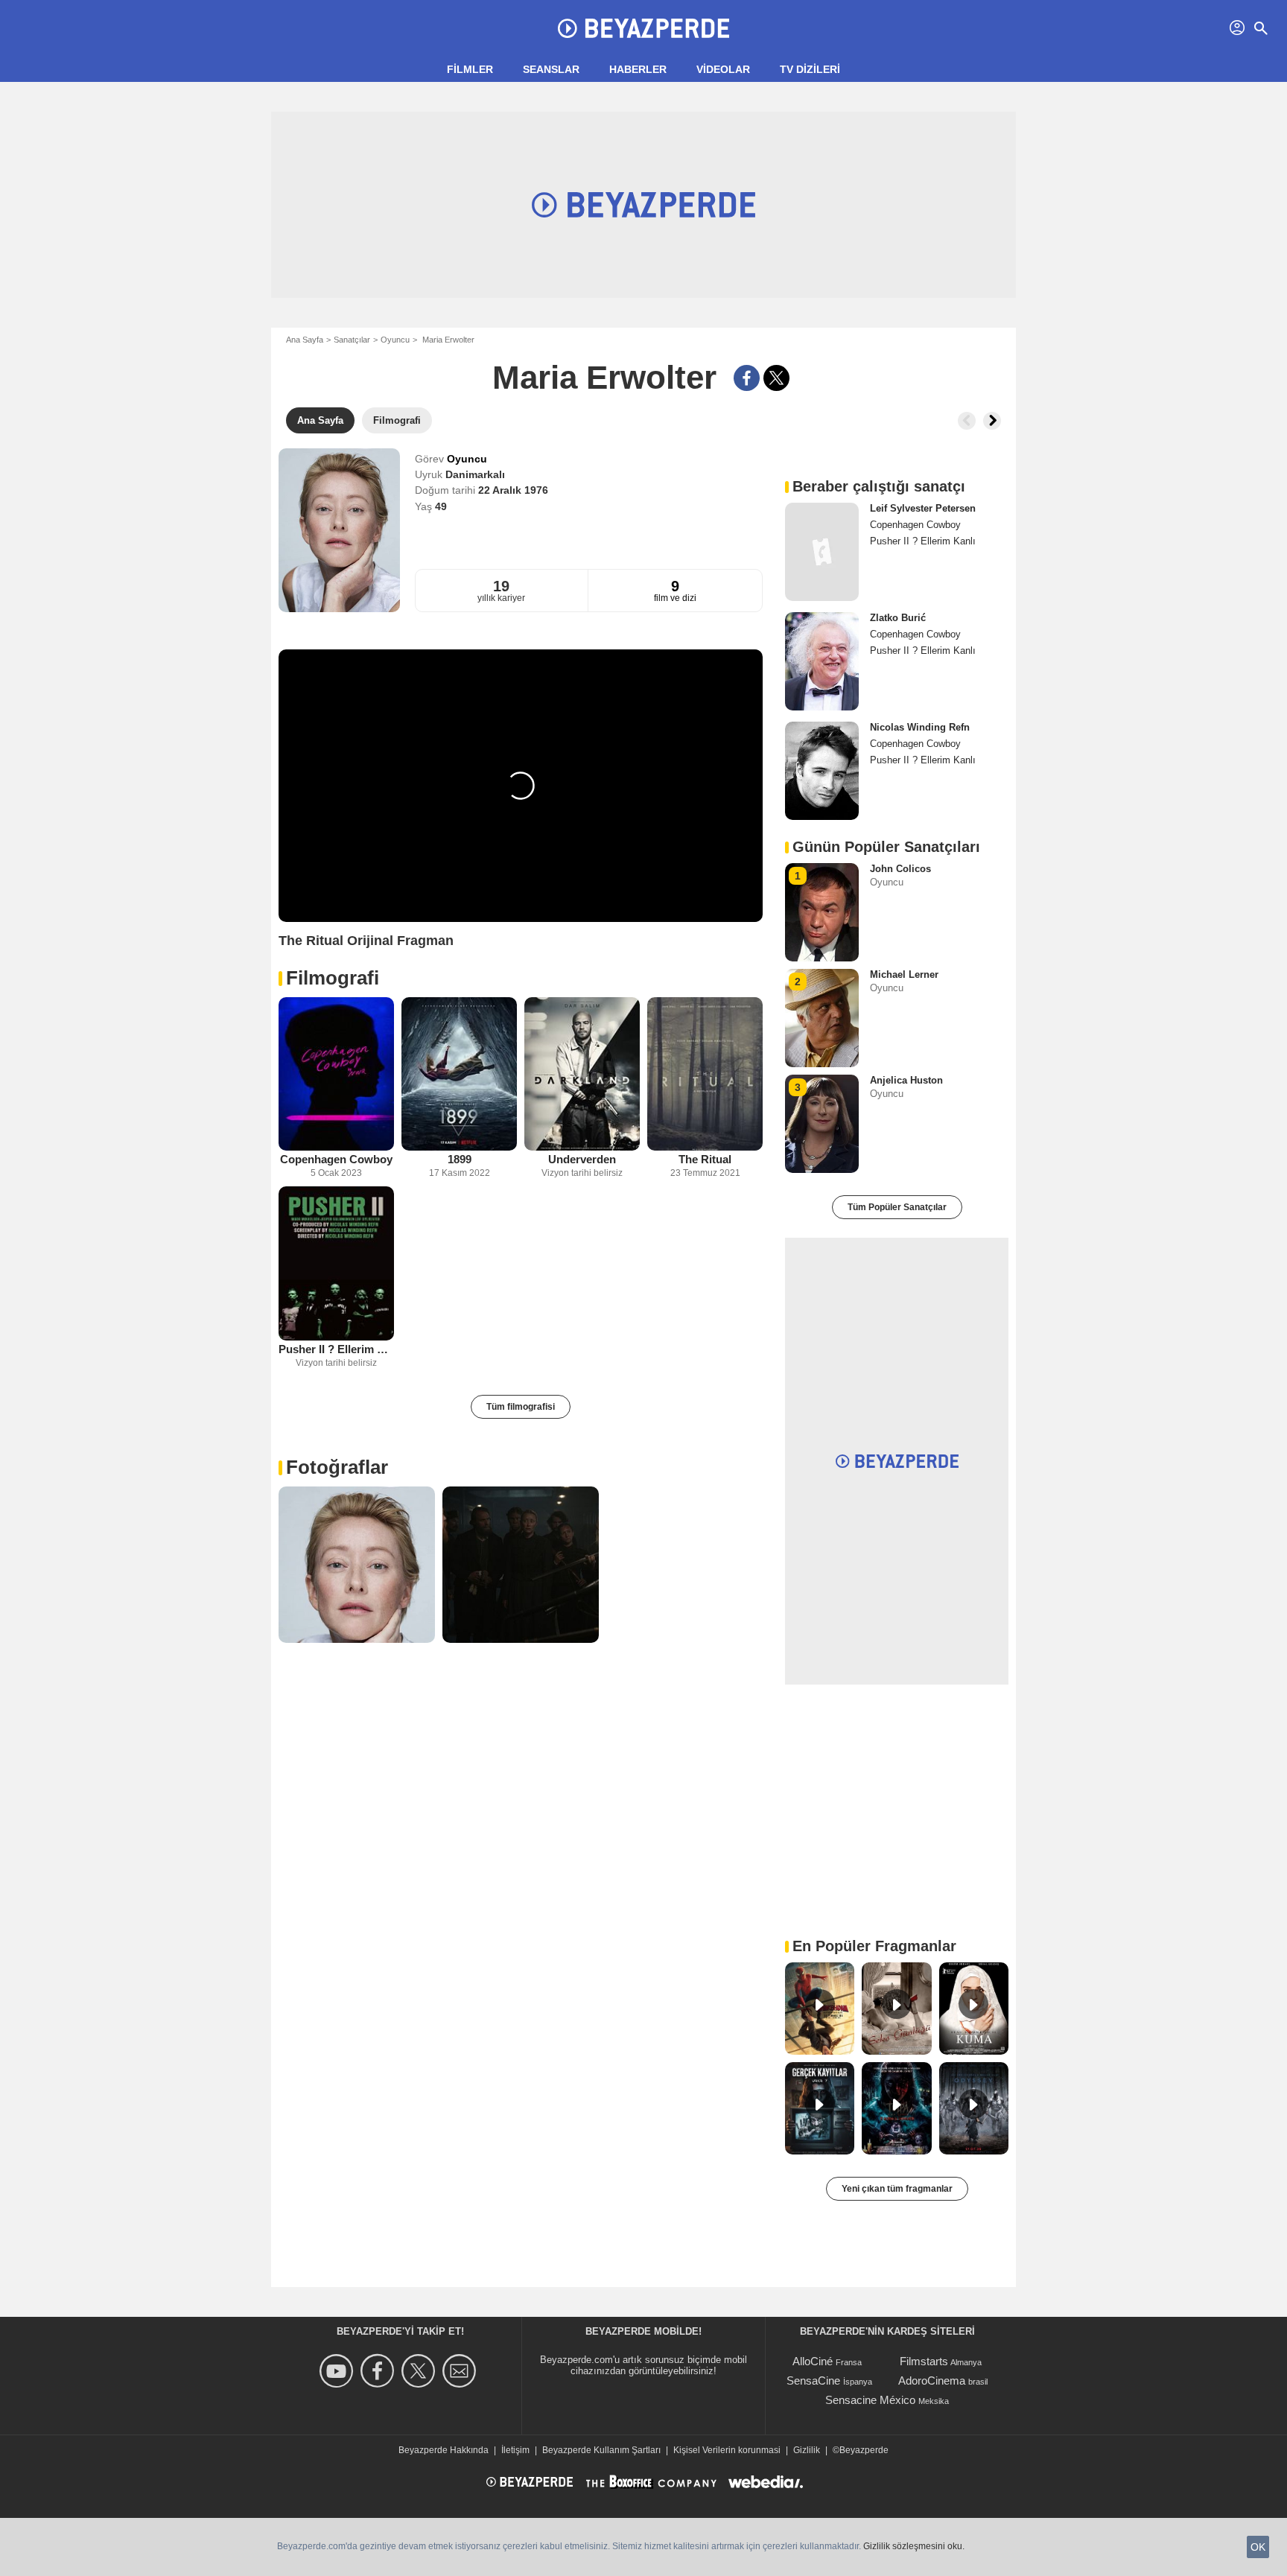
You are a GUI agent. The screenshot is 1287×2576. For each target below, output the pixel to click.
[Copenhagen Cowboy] (336, 1074)
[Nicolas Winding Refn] (822, 771)
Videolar (723, 69)
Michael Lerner (904, 974)
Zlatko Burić (898, 618)
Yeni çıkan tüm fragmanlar (897, 2189)
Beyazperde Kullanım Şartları (601, 2450)
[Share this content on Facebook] (747, 378)
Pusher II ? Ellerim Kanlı (336, 1349)
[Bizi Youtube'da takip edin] (339, 2371)
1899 (460, 1159)
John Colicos (900, 869)
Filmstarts (924, 2361)
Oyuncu (395, 340)
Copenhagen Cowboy (336, 1159)
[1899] (459, 1074)
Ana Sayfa (305, 340)
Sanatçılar (352, 340)
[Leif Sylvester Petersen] (822, 552)
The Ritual (705, 1159)
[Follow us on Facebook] (379, 2371)
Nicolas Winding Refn (920, 727)
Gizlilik (807, 2450)
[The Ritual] (705, 1074)
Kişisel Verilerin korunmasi (727, 2450)
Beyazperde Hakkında (444, 2450)
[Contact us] (461, 2371)
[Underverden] (582, 1074)
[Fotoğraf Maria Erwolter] (357, 1565)
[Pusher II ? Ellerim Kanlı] (336, 1263)
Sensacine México (870, 2400)
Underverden (582, 1159)
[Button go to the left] (967, 421)
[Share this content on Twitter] (776, 378)
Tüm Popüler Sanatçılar (897, 1207)
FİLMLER (470, 69)
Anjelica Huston (906, 1080)
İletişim (515, 2450)
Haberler (638, 69)
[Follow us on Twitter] (420, 2371)
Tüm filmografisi (521, 1407)
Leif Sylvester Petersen (923, 508)
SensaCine (813, 2381)
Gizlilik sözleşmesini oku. (914, 2546)
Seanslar (551, 69)
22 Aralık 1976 (513, 490)
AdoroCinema (932, 2381)
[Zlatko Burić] (822, 661)
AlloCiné (813, 2361)
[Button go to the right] (992, 421)
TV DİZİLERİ (810, 69)
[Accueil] (643, 28)
